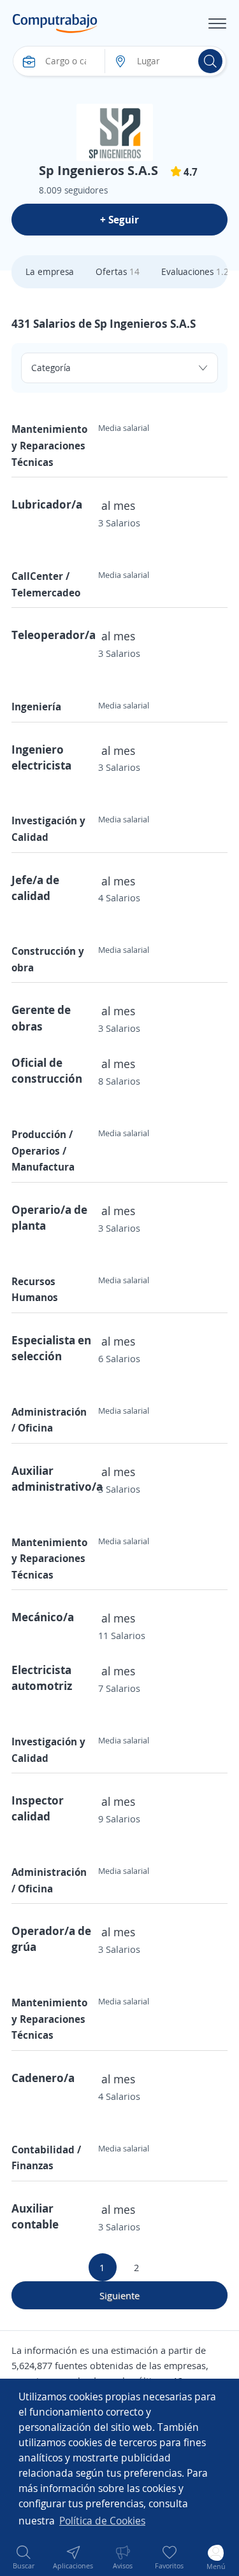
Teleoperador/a (54, 635)
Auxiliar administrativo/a (57, 1478)
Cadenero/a (43, 2078)
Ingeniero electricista (41, 757)
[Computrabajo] (55, 24)
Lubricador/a (47, 504)
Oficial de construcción (47, 1070)
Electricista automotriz (42, 1678)
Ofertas (118, 271)
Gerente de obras (41, 1017)
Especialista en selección (51, 1348)
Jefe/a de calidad (35, 888)
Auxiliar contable (35, 2216)
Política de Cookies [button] (102, 2521)
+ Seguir (119, 220)
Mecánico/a (43, 1617)
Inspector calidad (38, 1808)
